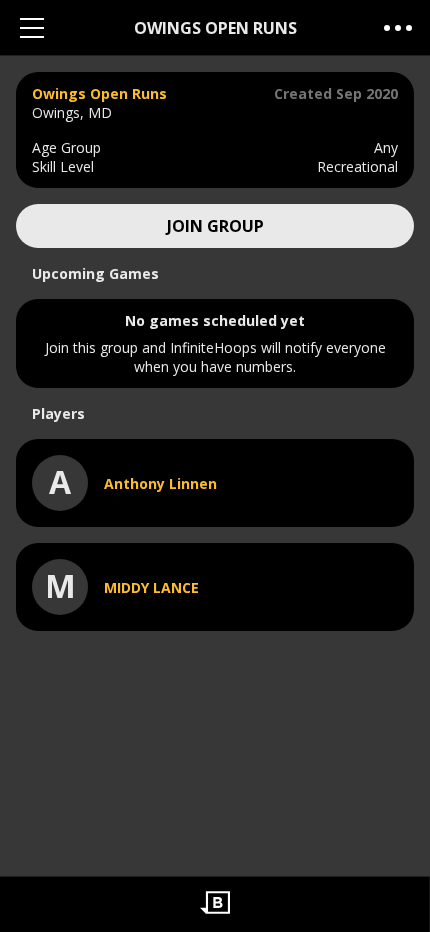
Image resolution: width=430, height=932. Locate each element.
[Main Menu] (32, 27)
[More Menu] (398, 27)
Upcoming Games (95, 273)
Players (58, 413)
